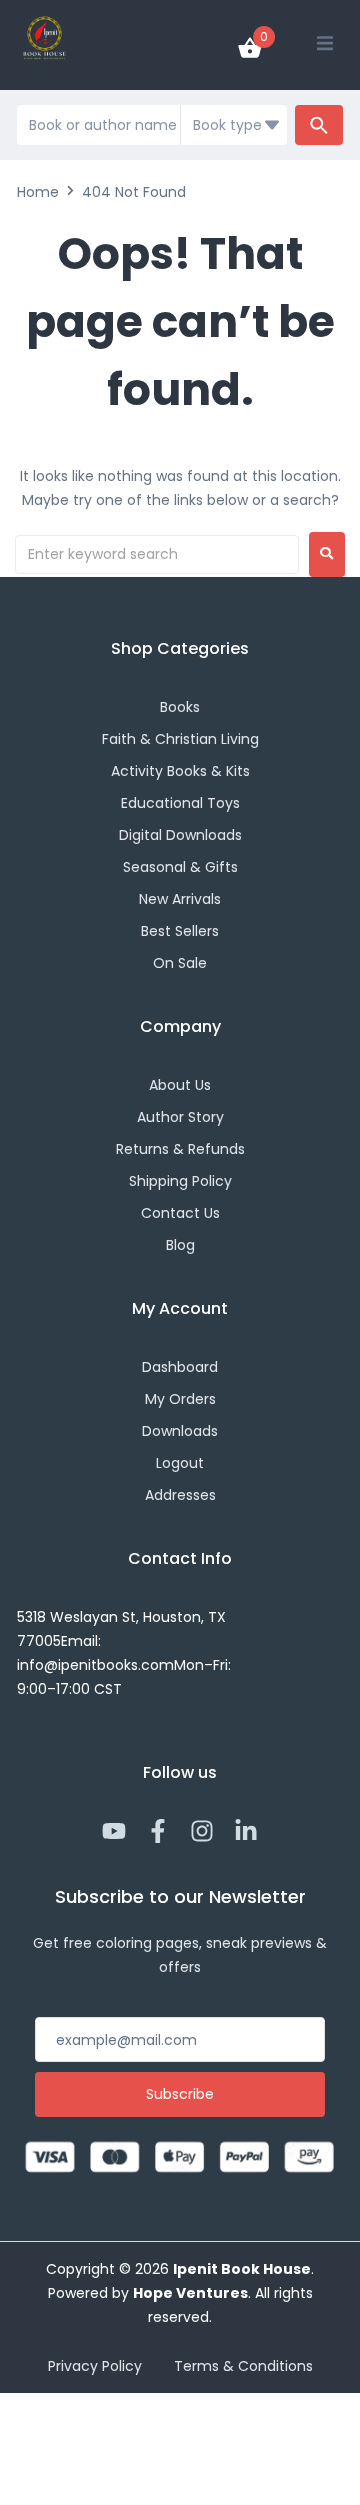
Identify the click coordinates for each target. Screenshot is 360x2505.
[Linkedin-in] (246, 1831)
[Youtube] (114, 1831)
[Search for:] (157, 554)
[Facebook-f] (158, 1831)
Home (38, 192)
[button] (325, 43)
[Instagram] (202, 1831)
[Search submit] (319, 125)
